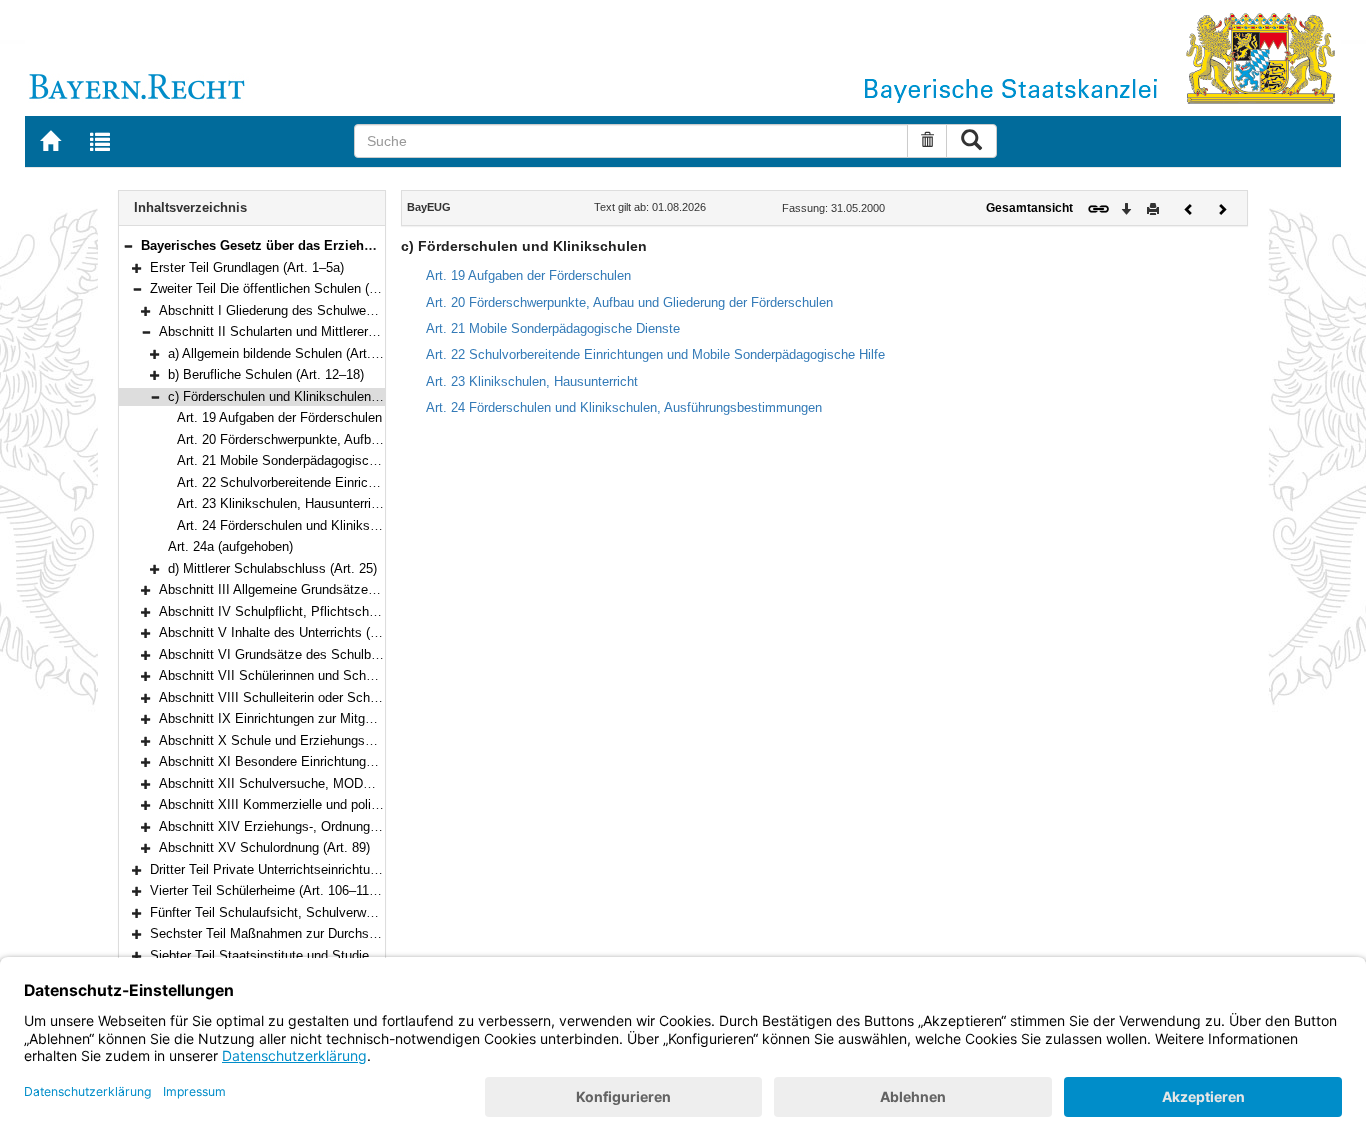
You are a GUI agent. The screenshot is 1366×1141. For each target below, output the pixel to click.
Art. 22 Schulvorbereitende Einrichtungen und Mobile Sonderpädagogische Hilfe (655, 354)
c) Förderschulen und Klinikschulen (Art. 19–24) (305, 396)
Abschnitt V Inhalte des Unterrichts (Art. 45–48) (296, 632)
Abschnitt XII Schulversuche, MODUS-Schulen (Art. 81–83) (331, 783)
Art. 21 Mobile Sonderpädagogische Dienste (304, 460)
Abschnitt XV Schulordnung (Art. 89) (264, 847)
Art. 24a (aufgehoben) (230, 546)
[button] (128, 245)
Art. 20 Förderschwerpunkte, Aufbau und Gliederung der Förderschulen (380, 439)
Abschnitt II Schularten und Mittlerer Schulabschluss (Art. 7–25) (344, 331)
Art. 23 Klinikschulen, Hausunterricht (283, 503)
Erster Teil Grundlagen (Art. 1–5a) (247, 267)
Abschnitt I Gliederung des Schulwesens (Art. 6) (298, 310)
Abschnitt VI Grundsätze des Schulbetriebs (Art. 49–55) (320, 654)
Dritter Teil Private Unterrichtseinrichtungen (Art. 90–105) (313, 869)
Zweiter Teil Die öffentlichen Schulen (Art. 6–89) (288, 288)
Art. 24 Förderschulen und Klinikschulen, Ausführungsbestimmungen (375, 525)
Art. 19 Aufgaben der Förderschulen (279, 417)
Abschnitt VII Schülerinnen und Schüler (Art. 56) (298, 675)
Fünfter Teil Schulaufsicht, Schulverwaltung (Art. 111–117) (317, 912)
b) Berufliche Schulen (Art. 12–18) (266, 374)
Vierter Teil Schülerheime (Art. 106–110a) (268, 890)
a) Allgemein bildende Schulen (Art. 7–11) (287, 353)
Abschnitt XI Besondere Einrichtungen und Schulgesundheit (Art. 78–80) (368, 761)
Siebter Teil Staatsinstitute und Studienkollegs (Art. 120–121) (326, 955)
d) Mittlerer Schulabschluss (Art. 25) (272, 568)
